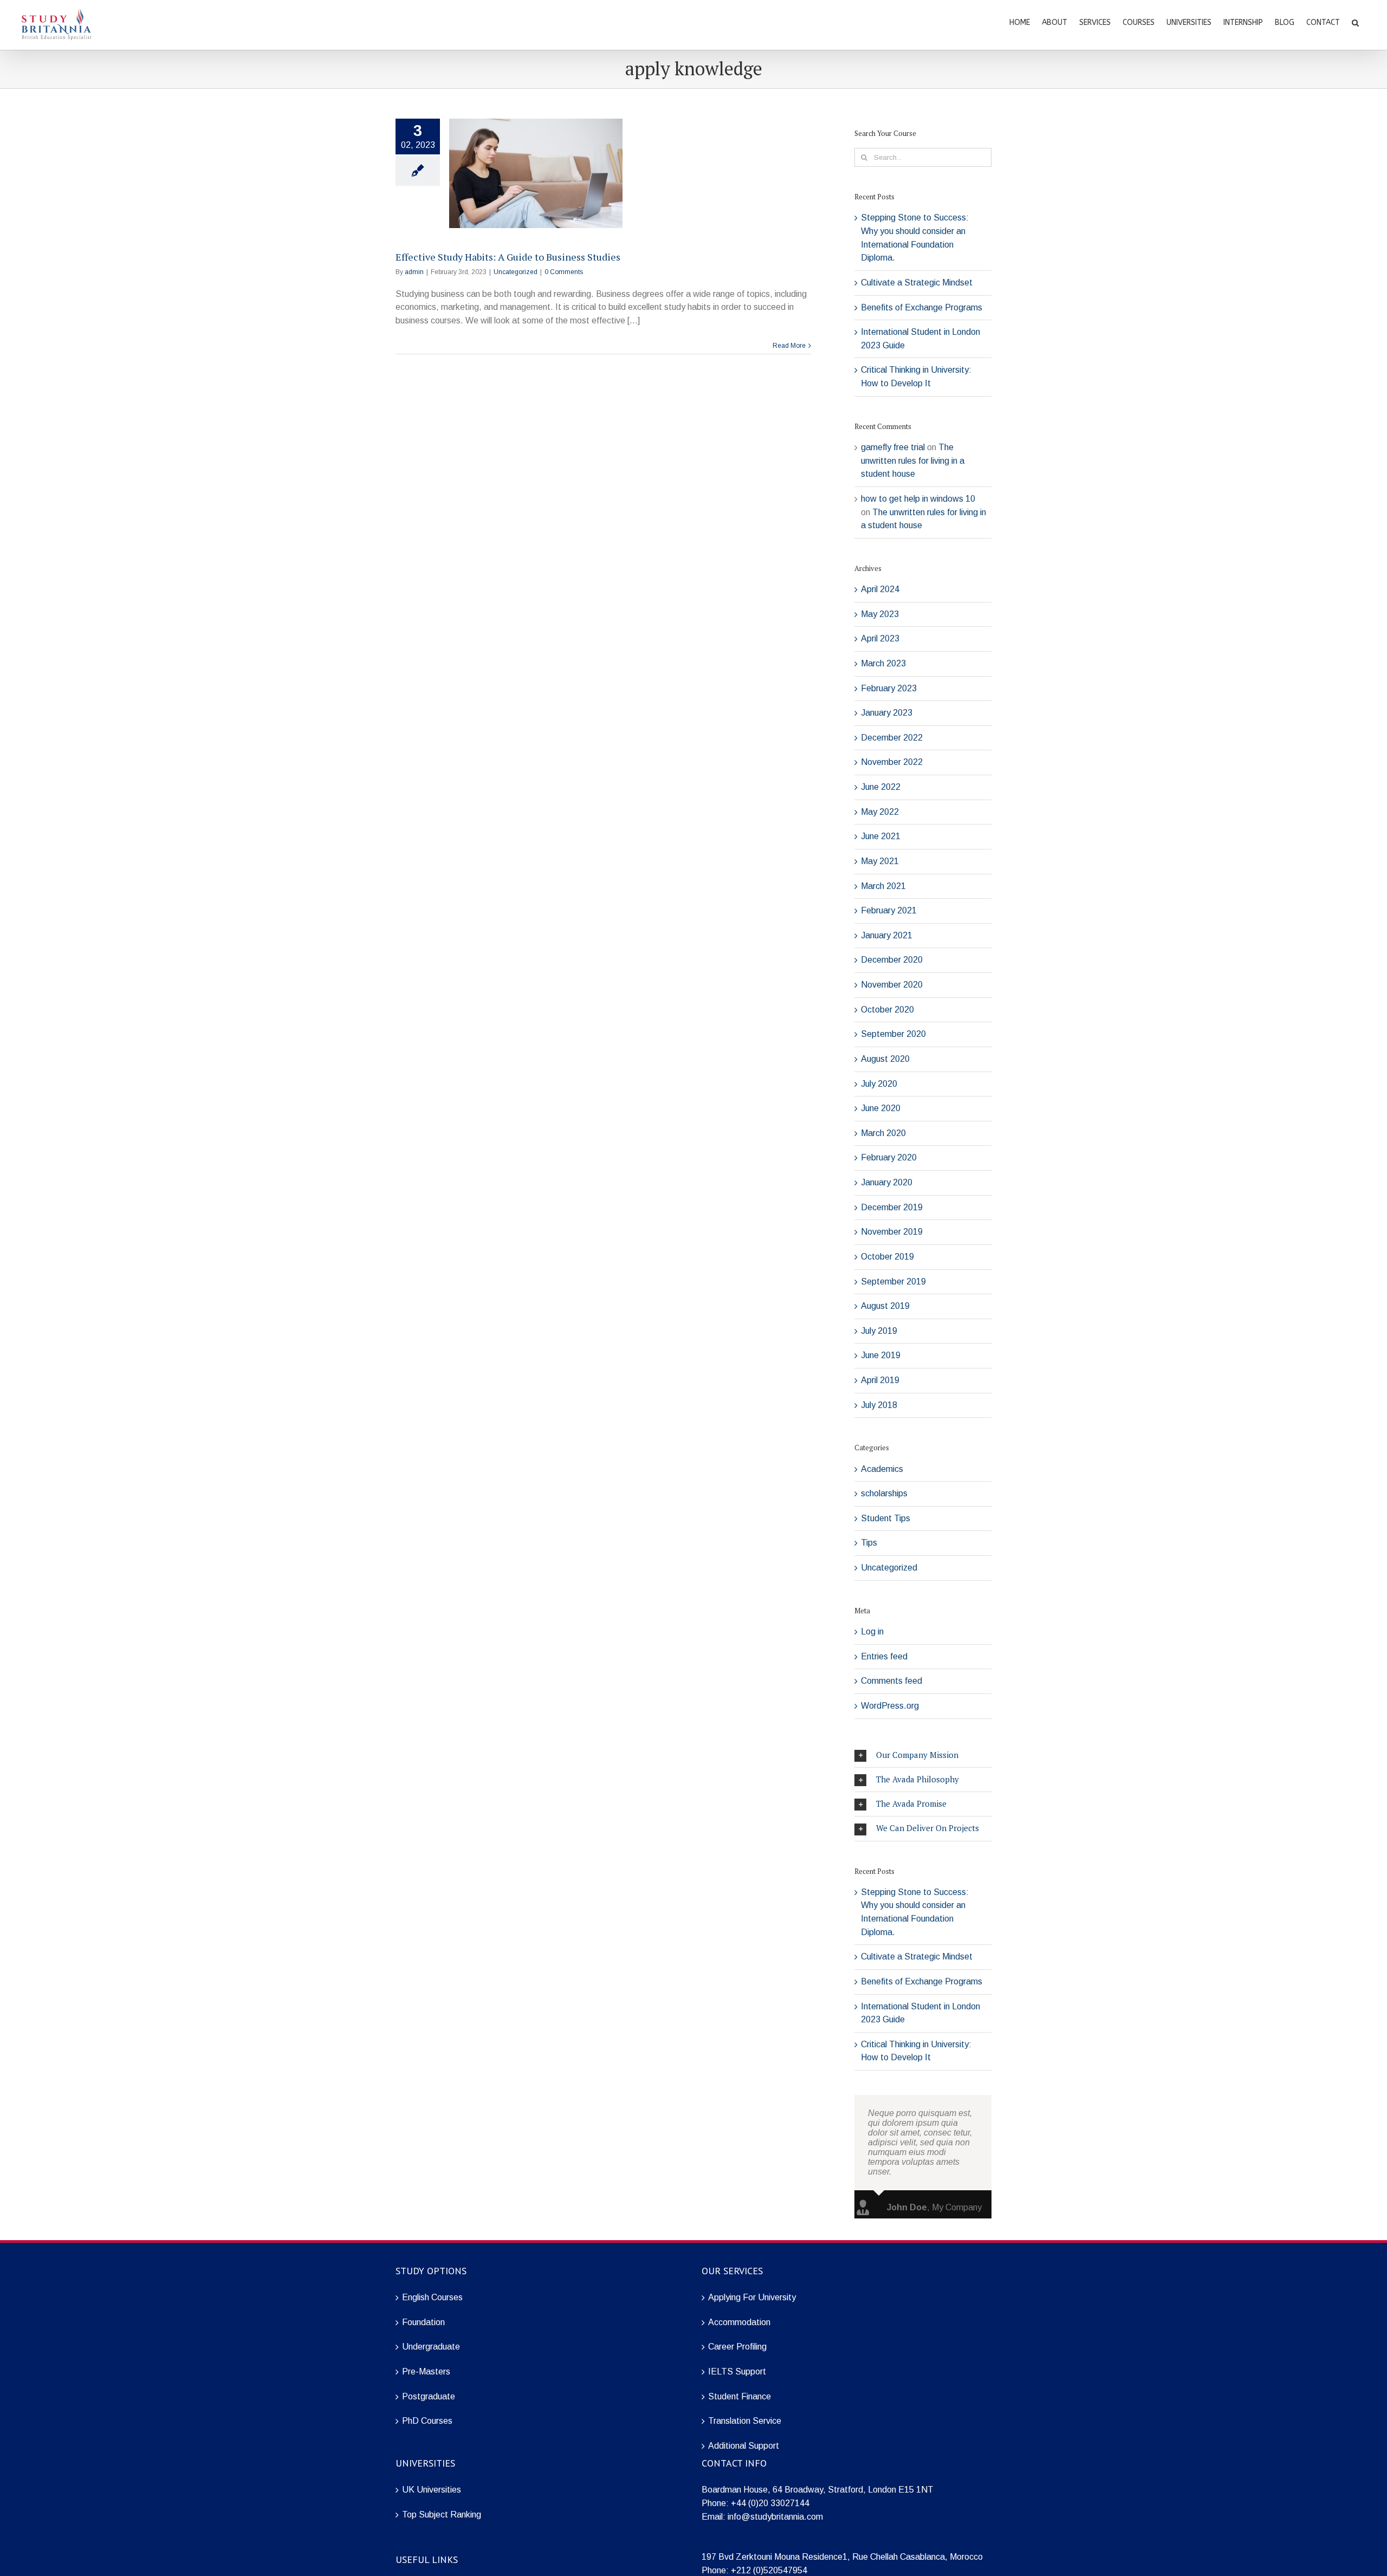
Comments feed (892, 1681)
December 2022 (892, 738)
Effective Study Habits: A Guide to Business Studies (508, 257)
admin (414, 272)
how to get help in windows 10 (918, 499)
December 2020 (892, 960)
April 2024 (880, 589)
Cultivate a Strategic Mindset (917, 283)
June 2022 (881, 787)
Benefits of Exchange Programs (922, 307)
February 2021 (889, 910)
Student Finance (740, 2396)
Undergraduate (431, 2347)
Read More (789, 346)
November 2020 (892, 985)
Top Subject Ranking (442, 2515)
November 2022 (892, 762)
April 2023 (880, 638)
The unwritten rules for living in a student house (913, 460)
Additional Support (744, 2446)
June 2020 (881, 1108)
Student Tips (886, 1518)
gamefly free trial (893, 447)
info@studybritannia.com (775, 2517)
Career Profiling (737, 2347)
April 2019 (880, 1380)
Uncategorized (516, 272)
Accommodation (739, 2322)
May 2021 (880, 861)
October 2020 (887, 1010)
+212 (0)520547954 (769, 2570)
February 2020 (889, 1157)
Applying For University (752, 2297)
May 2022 (880, 812)
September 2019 (893, 1281)
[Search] (1355, 22)
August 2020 (885, 1059)
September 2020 (893, 1034)
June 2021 (881, 836)
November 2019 (892, 1232)
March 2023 (883, 663)
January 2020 (887, 1182)
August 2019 (885, 1306)
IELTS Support (737, 2371)
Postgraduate (429, 2396)
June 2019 (881, 1355)
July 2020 (879, 1084)
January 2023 (887, 713)
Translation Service (745, 2421)
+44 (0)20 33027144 (770, 2503)
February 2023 (889, 688)
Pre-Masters (426, 2371)
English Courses (432, 2297)
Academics (882, 1469)
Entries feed (884, 1656)
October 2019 (887, 1257)
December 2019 (892, 1207)
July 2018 (879, 1405)
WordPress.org (890, 1706)
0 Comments (564, 272)
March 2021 (883, 886)
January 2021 (887, 935)
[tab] (923, 1755)
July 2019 (879, 1331)
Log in (872, 1631)
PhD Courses (427, 2421)
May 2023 (880, 614)
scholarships (884, 1493)
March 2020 (883, 1133)
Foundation (423, 2322)
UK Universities (432, 2490)
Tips (869, 1543)
